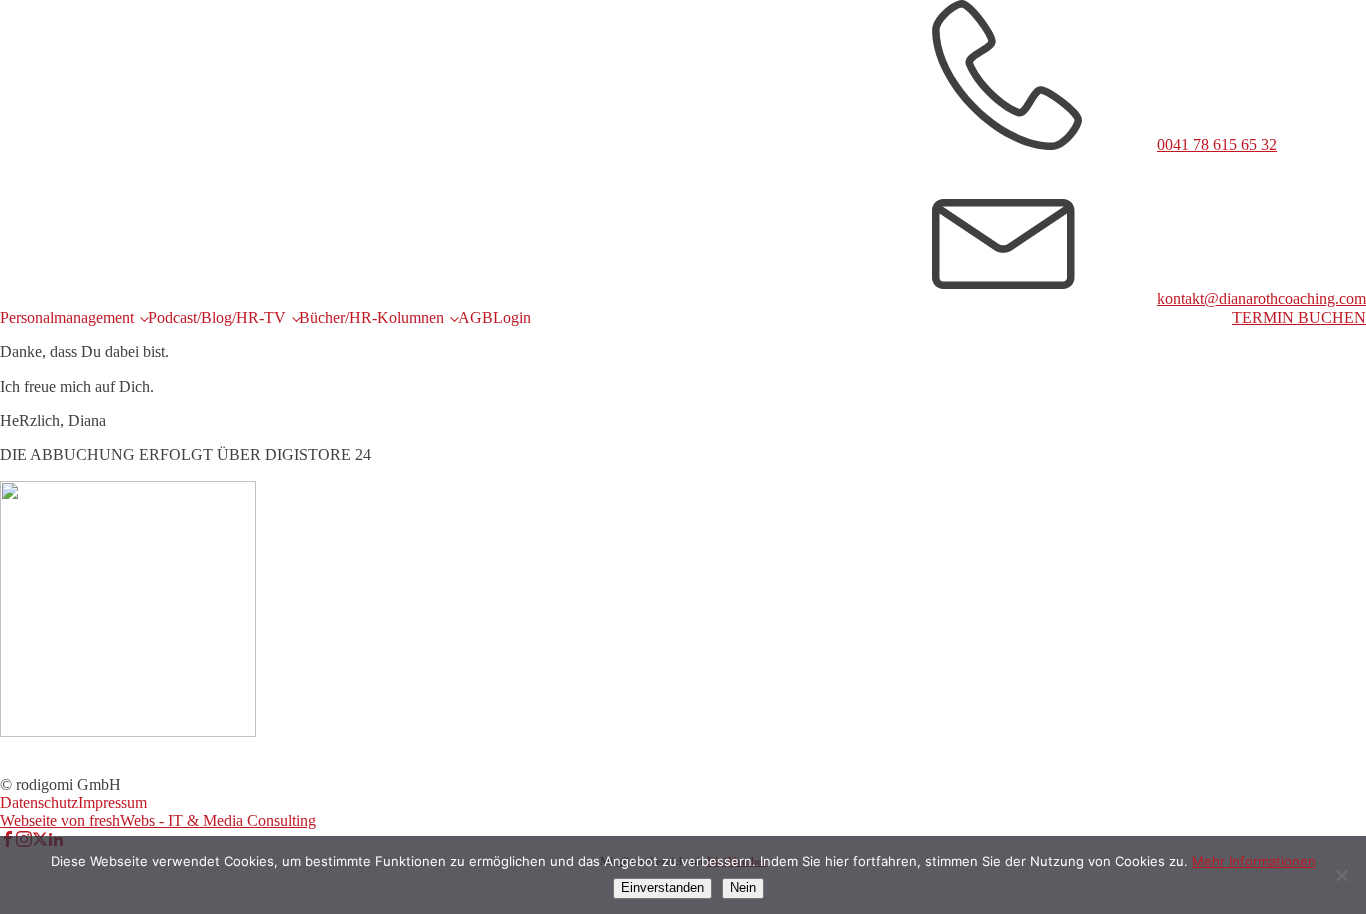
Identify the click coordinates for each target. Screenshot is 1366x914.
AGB (475, 317)
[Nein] (1341, 875)
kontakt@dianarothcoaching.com (1261, 298)
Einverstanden (662, 887)
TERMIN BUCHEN (1299, 317)
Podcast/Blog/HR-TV (217, 317)
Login (512, 317)
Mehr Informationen (1254, 861)
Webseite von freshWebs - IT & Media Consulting (158, 820)
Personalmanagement (67, 317)
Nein (743, 887)
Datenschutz (39, 802)
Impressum (112, 802)
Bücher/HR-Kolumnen (371, 317)
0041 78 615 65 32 (1217, 144)
